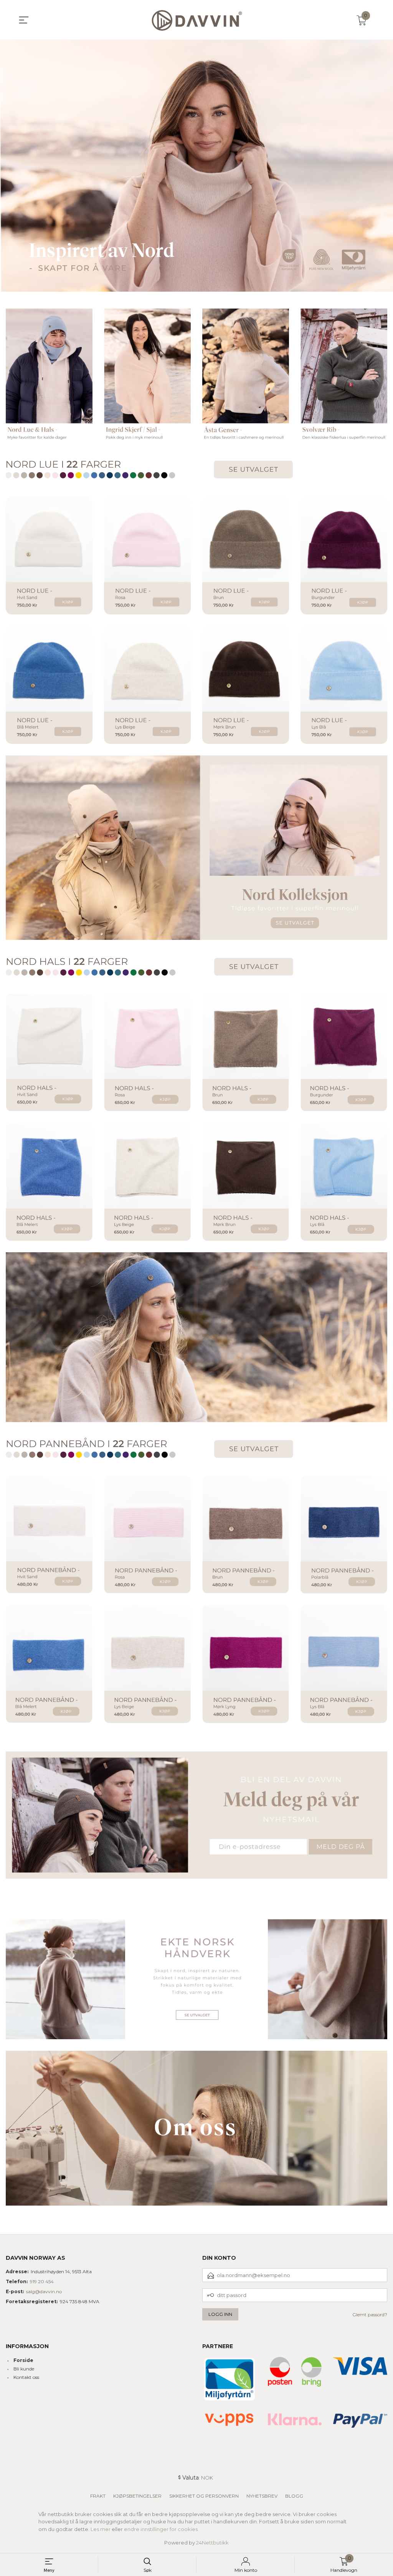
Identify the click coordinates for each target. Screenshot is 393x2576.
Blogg (294, 2496)
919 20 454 (42, 2281)
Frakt (98, 2496)
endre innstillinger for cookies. (161, 2529)
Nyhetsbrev (262, 2496)
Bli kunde (24, 2369)
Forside (23, 2360)
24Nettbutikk (212, 2543)
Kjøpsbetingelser (137, 2496)
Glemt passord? (370, 2315)
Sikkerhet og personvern (204, 2496)
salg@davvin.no (44, 2291)
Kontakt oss (26, 2377)
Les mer (101, 2529)
